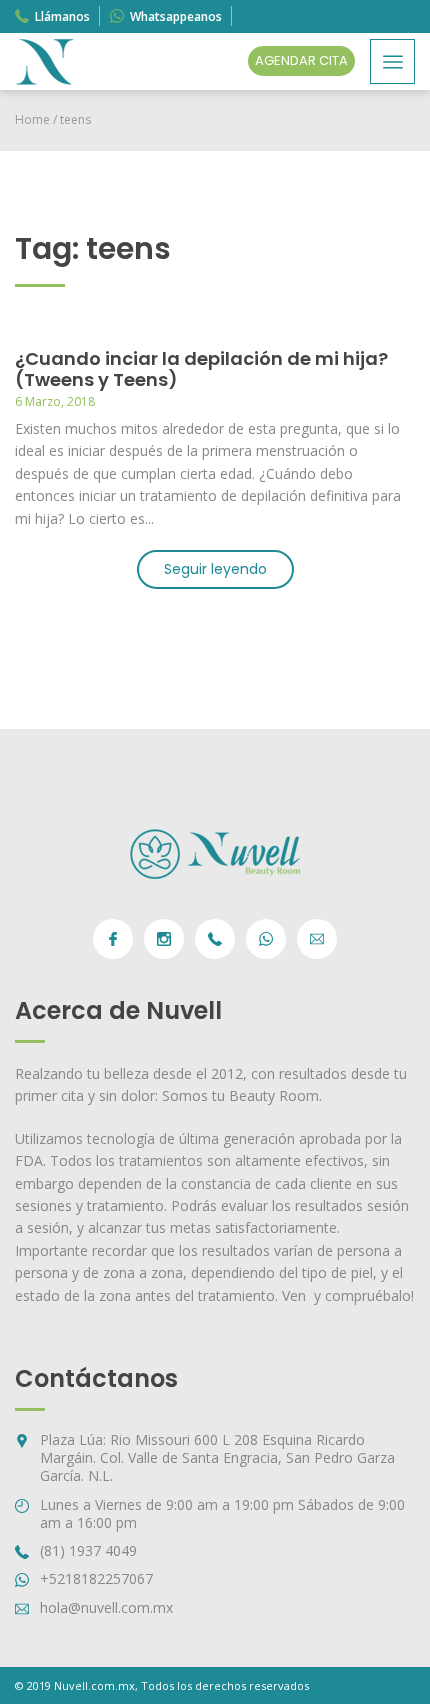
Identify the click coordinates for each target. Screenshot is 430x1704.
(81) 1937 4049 (88, 1550)
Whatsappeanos (176, 16)
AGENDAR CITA (301, 60)
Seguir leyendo (215, 569)
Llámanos (62, 16)
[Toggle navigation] (392, 61)
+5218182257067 (96, 1578)
